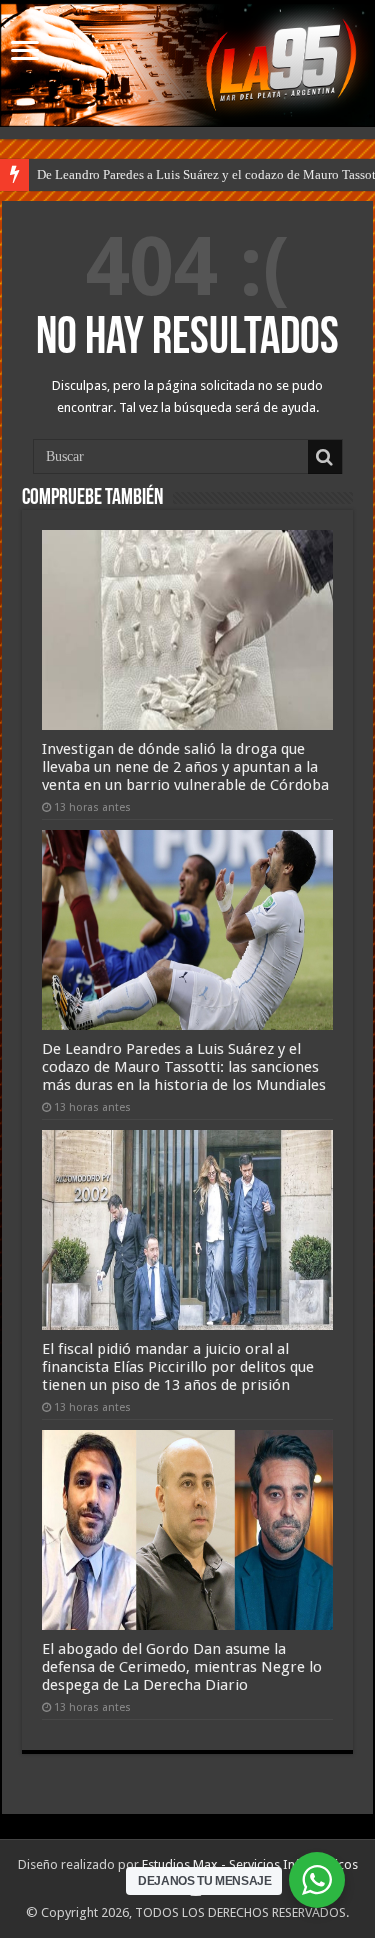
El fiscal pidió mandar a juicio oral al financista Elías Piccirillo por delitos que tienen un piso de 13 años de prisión (178, 1367)
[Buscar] (325, 457)
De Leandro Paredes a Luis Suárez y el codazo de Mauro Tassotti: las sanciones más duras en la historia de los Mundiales (184, 1067)
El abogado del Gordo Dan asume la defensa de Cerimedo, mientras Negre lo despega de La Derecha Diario (182, 1667)
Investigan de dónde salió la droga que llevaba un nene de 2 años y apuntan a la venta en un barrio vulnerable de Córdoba (185, 767)
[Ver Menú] (25, 52)
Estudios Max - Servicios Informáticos (250, 1864)
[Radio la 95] (187, 65)
